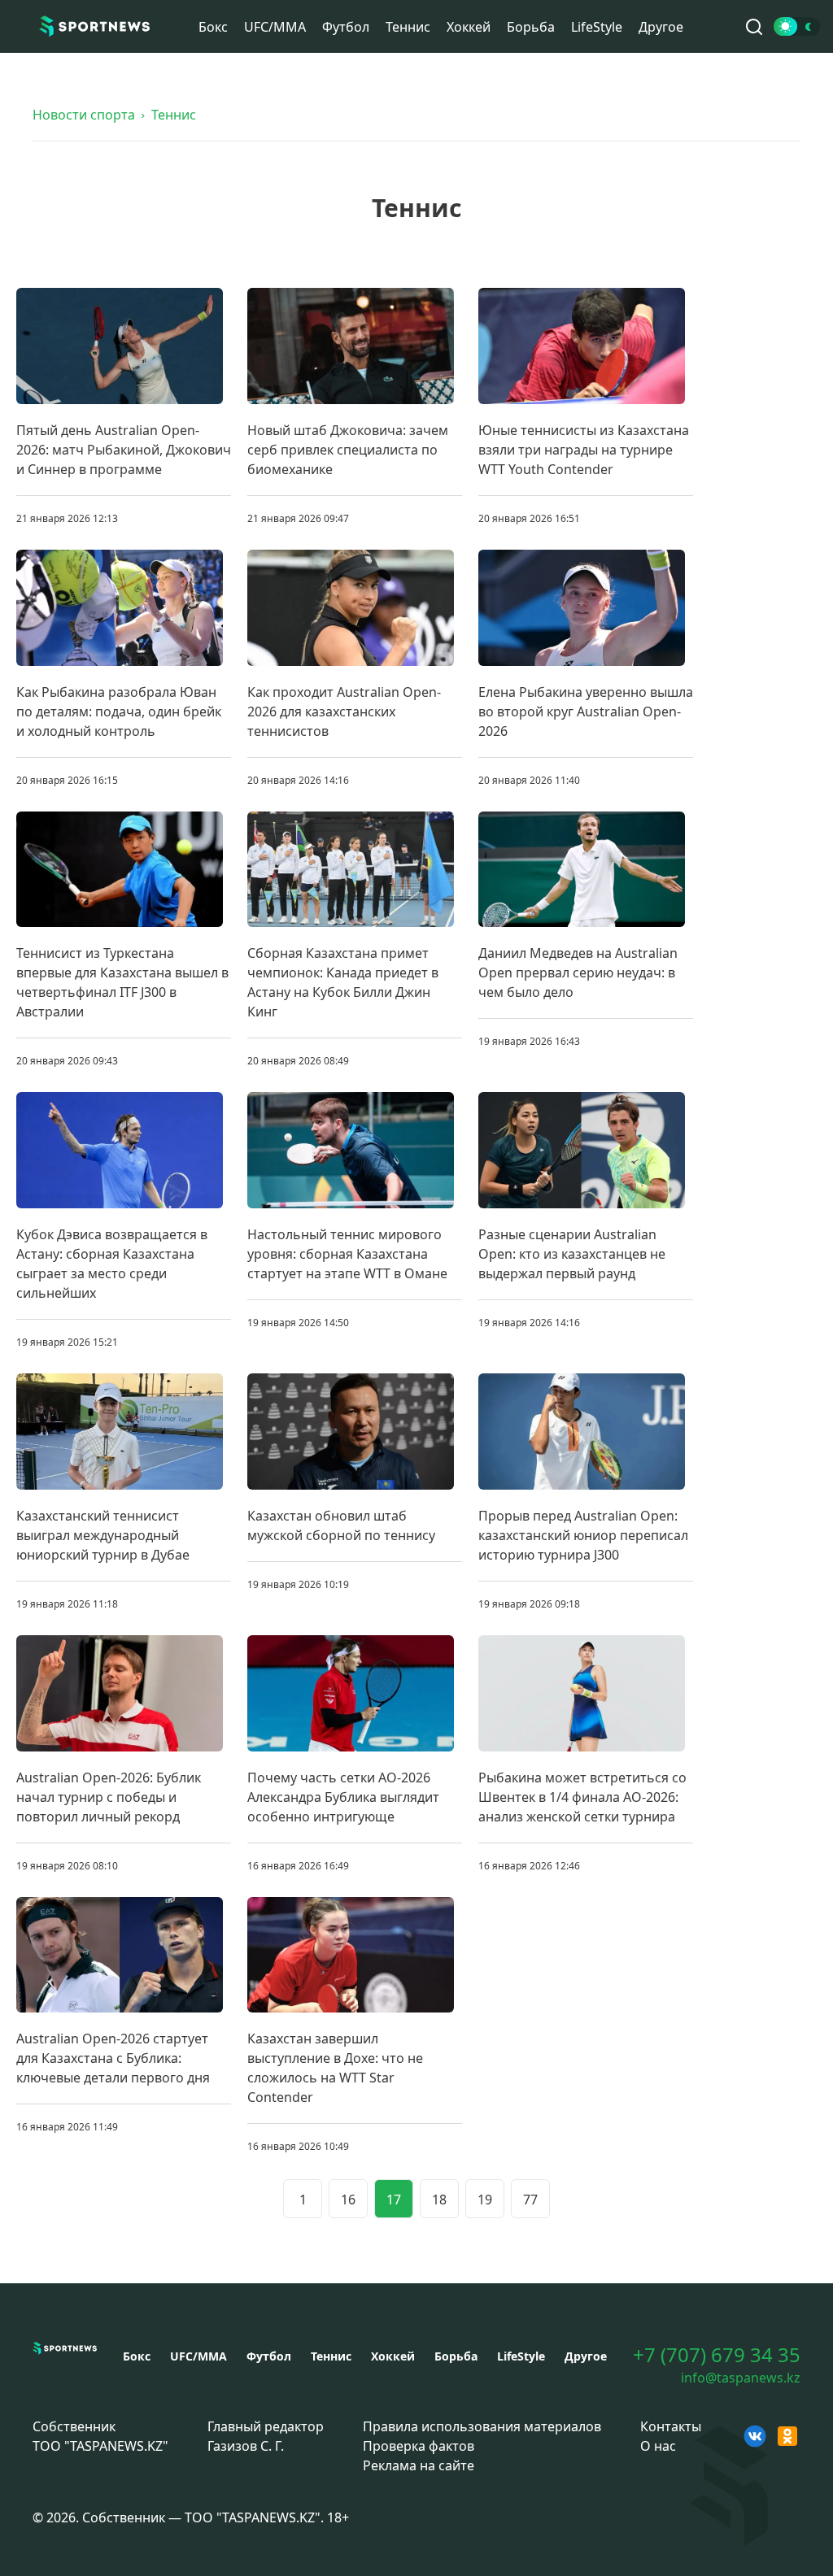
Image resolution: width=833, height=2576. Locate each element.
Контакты (671, 2426)
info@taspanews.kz (741, 2378)
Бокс (213, 27)
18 (439, 2200)
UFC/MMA (275, 27)
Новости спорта (84, 115)
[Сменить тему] (797, 26)
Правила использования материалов (482, 2426)
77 (530, 2200)
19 (485, 2200)
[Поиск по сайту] (754, 27)
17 (394, 2200)
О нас (658, 2446)
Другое (661, 27)
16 (348, 2200)
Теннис (408, 27)
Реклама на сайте (419, 2465)
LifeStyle (597, 27)
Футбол (346, 27)
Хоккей (469, 27)
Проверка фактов (419, 2446)
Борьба (531, 27)
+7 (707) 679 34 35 (717, 2355)
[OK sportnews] (787, 2436)
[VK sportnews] (755, 2436)
